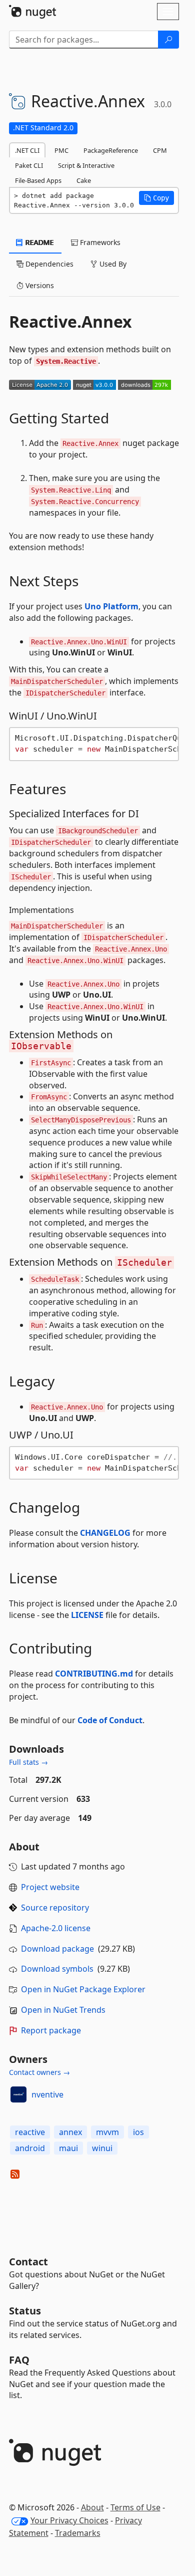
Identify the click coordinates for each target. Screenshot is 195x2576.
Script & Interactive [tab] (86, 165)
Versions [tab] (39, 285)
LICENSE (87, 1615)
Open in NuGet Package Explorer (83, 1989)
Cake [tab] (84, 180)
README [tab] (39, 242)
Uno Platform (111, 606)
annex (70, 2132)
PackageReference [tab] (111, 150)
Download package (57, 1949)
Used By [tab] (112, 264)
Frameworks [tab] (99, 242)
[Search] (168, 40)
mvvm (107, 2132)
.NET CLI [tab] (27, 150)
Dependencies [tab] (48, 264)
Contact (28, 2262)
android (30, 2148)
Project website (50, 1887)
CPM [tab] (160, 150)
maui (68, 2148)
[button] (156, 198)
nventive (47, 2094)
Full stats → (28, 1762)
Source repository (55, 1908)
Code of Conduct (110, 1720)
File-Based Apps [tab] (38, 180)
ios (138, 2132)
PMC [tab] (61, 150)
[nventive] (18, 2094)
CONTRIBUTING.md (94, 1674)
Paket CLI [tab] (29, 165)
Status (25, 2311)
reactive (30, 2132)
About (92, 2507)
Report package (51, 2030)
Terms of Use (135, 2507)
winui (102, 2148)
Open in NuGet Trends (63, 2010)
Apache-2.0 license (56, 1928)
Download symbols (57, 1969)
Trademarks (78, 2533)
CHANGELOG (105, 1533)
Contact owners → (39, 2072)
